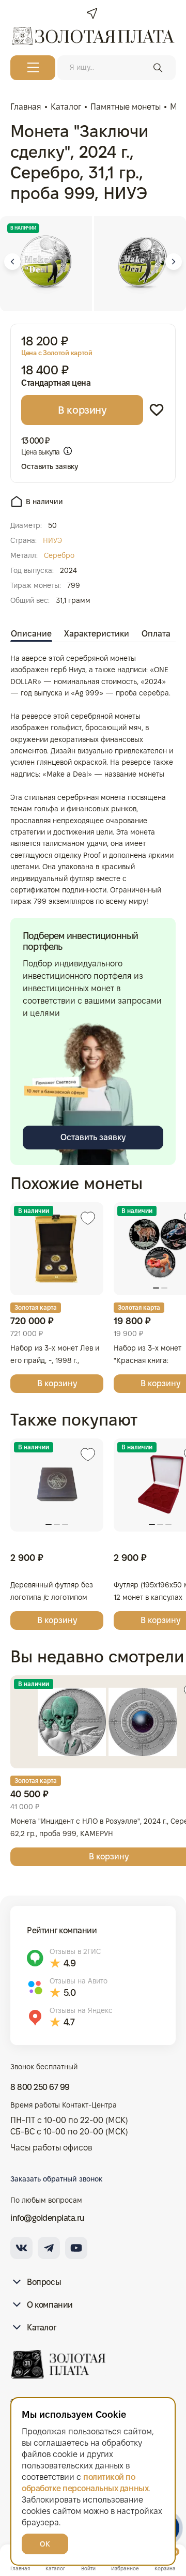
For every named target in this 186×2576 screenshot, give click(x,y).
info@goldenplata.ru (48, 2218)
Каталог (41, 2328)
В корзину (82, 410)
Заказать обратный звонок (56, 2179)
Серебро (59, 555)
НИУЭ (52, 540)
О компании (50, 2305)
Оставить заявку (50, 466)
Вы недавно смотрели (97, 1656)
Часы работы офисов (51, 2148)
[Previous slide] (12, 262)
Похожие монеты (76, 1183)
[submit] (158, 68)
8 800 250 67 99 (40, 2087)
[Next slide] (174, 262)
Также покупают (74, 1420)
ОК (45, 2544)
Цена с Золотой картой (57, 353)
